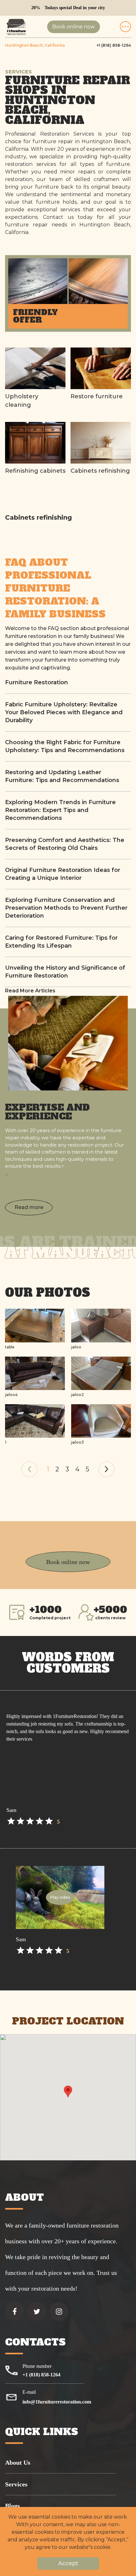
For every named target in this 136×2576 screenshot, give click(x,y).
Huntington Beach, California (35, 45)
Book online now (74, 27)
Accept (68, 2563)
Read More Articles (30, 991)
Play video (60, 1897)
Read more (29, 1207)
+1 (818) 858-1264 (114, 45)
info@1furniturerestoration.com (57, 2402)
